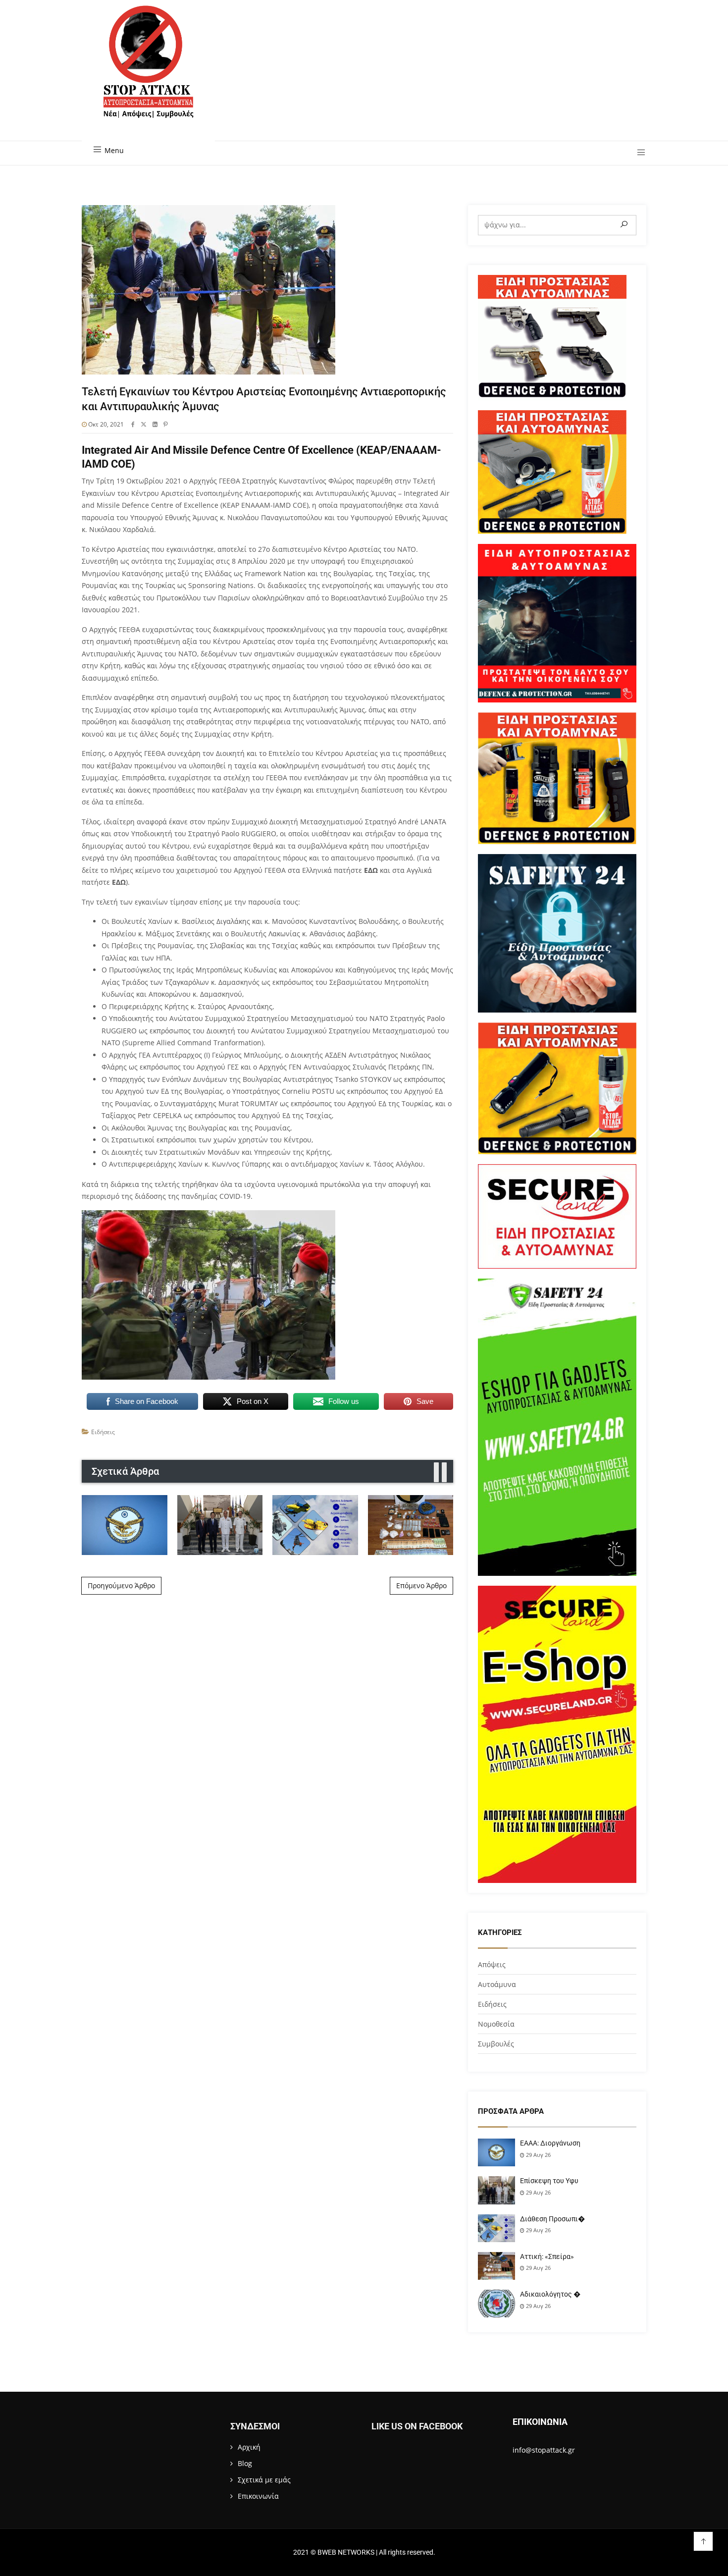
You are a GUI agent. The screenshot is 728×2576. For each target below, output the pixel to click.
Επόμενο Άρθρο (421, 1585)
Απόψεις (492, 1964)
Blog (245, 2463)
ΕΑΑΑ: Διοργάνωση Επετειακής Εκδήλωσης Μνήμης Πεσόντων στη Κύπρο (125, 1525)
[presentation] (436, 1473)
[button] (638, 153)
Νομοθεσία (496, 2024)
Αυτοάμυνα (497, 1984)
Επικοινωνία (258, 2496)
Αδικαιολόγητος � (550, 2294)
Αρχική (249, 2447)
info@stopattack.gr (544, 2450)
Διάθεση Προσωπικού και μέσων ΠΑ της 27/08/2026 (315, 1525)
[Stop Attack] (148, 73)
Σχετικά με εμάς (264, 2480)
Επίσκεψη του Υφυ (549, 2181)
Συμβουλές (496, 2044)
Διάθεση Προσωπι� (552, 2219)
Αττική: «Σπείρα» (547, 2256)
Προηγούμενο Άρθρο (121, 1585)
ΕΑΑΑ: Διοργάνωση (550, 2143)
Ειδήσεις (103, 1432)
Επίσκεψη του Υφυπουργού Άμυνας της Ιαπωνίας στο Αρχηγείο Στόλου (220, 1525)
